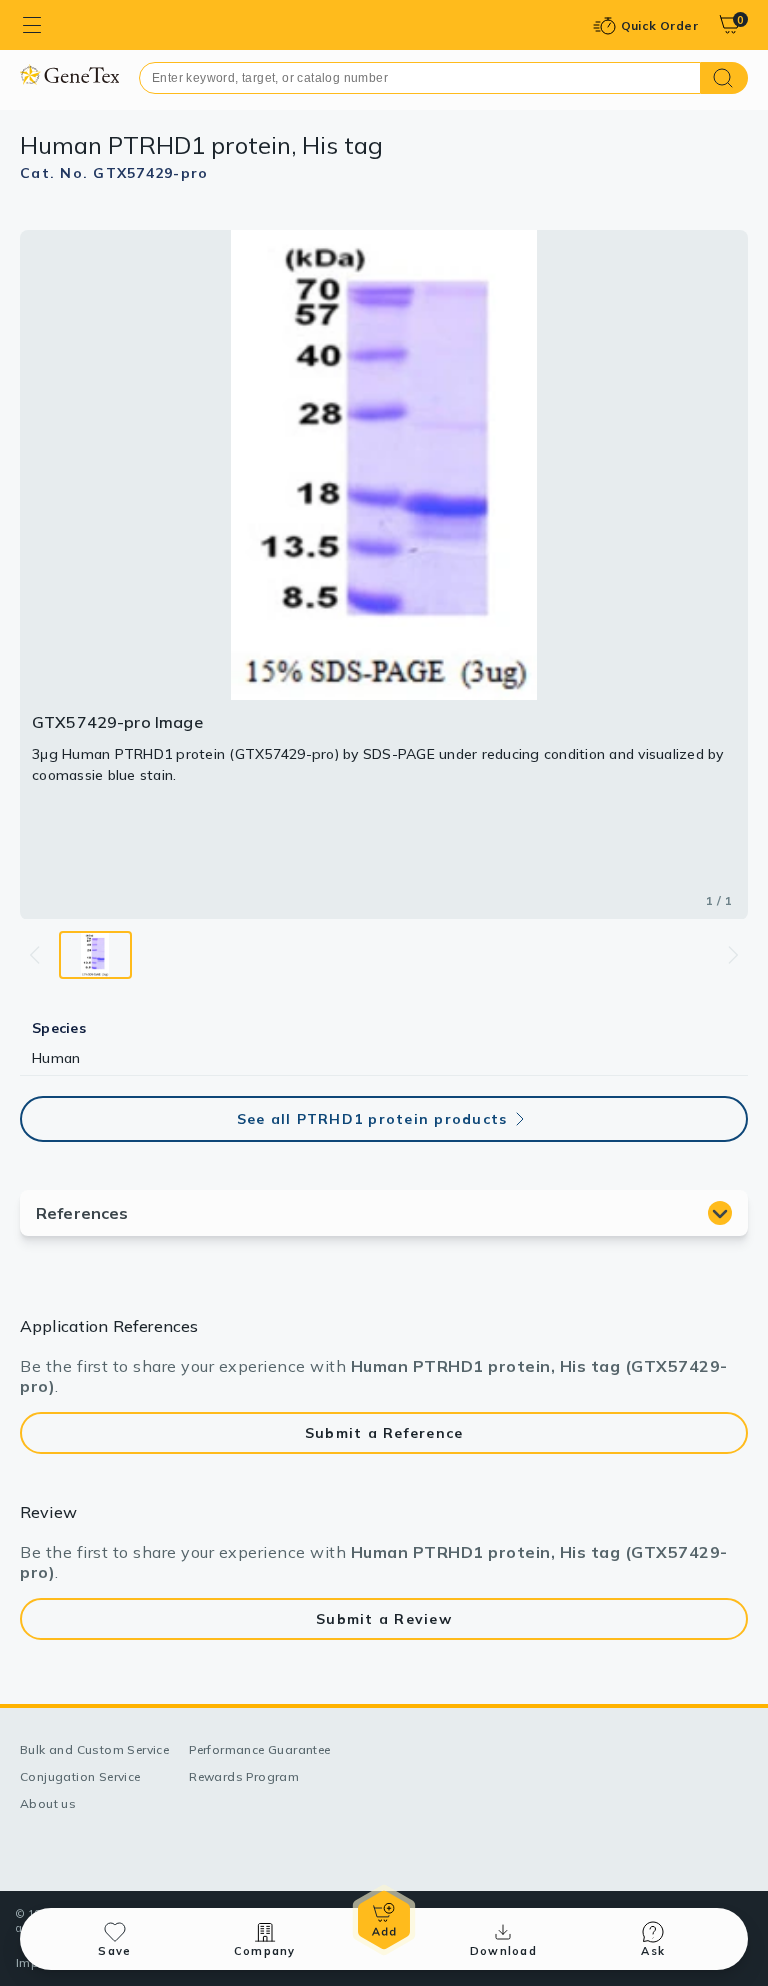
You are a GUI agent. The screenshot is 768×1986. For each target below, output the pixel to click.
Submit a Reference (384, 1433)
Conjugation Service (80, 1776)
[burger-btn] (32, 25)
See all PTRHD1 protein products (372, 1119)
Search (724, 78)
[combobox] (420, 78)
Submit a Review (384, 1619)
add (384, 1920)
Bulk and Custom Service (94, 1749)
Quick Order (659, 25)
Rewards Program (244, 1776)
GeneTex (69, 74)
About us (48, 1803)
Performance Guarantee (259, 1749)
